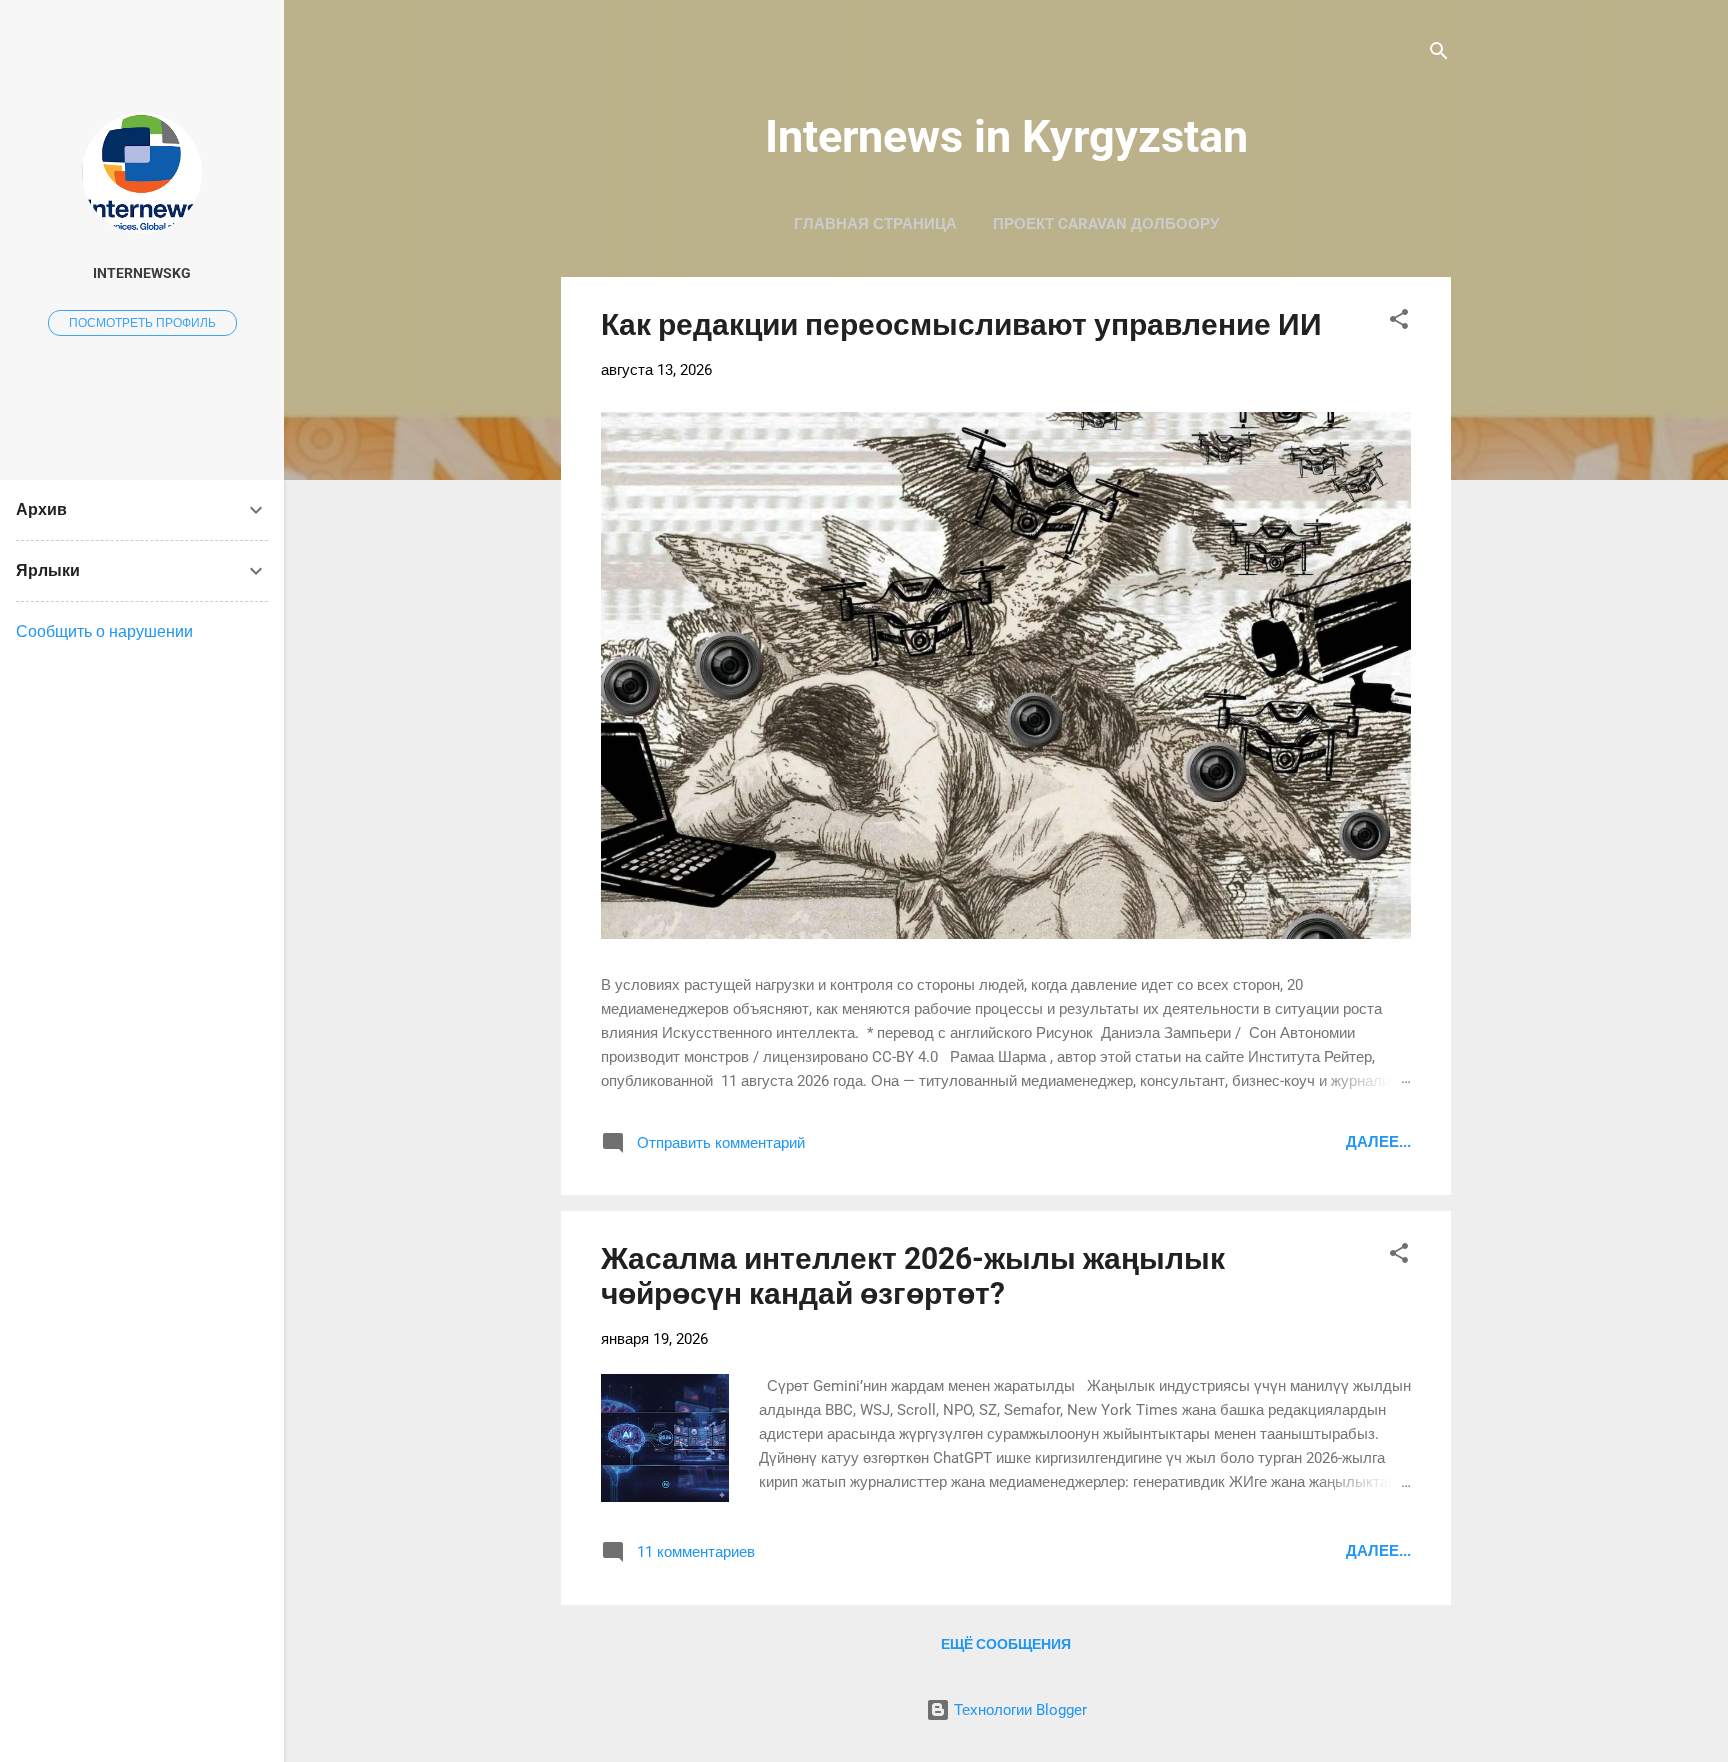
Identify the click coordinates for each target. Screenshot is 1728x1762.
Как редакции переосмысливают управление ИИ (961, 324)
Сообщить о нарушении (104, 631)
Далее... (1378, 1142)
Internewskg (142, 273)
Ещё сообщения (1006, 1644)
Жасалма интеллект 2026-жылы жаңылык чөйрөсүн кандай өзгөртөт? (913, 1276)
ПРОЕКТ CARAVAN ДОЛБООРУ (1106, 224)
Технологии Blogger (1018, 1710)
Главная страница (875, 224)
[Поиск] (1439, 54)
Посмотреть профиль (142, 323)
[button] (1399, 322)
